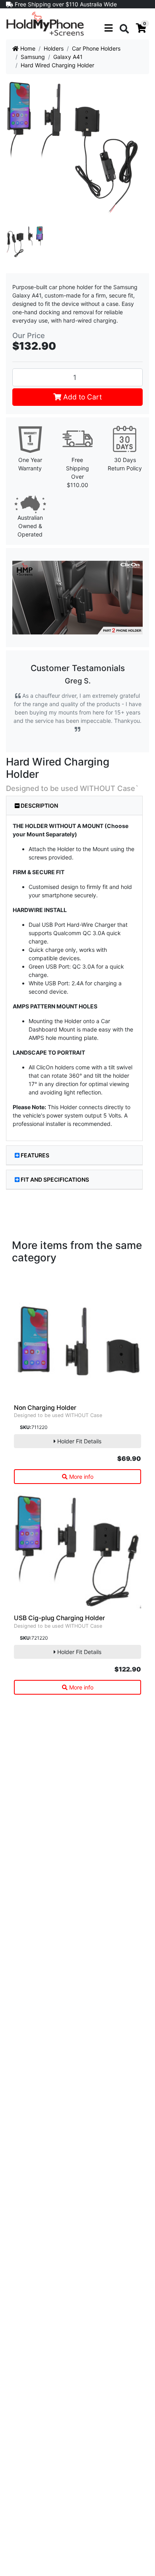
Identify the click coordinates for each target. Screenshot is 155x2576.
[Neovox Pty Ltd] (45, 23)
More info (80, 1477)
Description (39, 805)
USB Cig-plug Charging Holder (59, 1618)
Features (35, 1155)
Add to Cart (81, 397)
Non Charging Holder (45, 1408)
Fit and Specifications (55, 1179)
